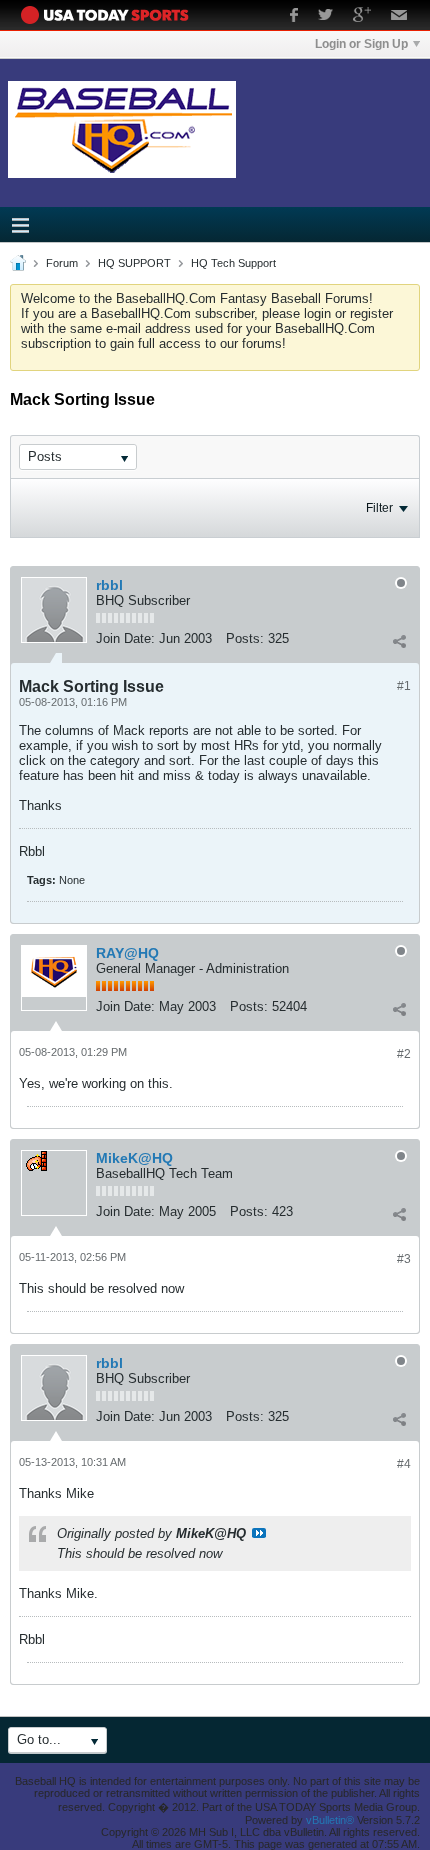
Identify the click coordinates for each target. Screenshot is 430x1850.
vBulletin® (330, 1820)
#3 (404, 1259)
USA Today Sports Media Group (110, 15)
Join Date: (125, 638)
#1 (404, 686)
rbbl (109, 585)
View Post (259, 1533)
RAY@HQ (127, 953)
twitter (325, 17)
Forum (62, 263)
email (399, 17)
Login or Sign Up (361, 44)
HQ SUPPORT (134, 263)
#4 (404, 1464)
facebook (294, 17)
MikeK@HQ (134, 1158)
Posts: (245, 638)
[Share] (399, 641)
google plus (362, 17)
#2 (404, 1054)
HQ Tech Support (233, 263)
